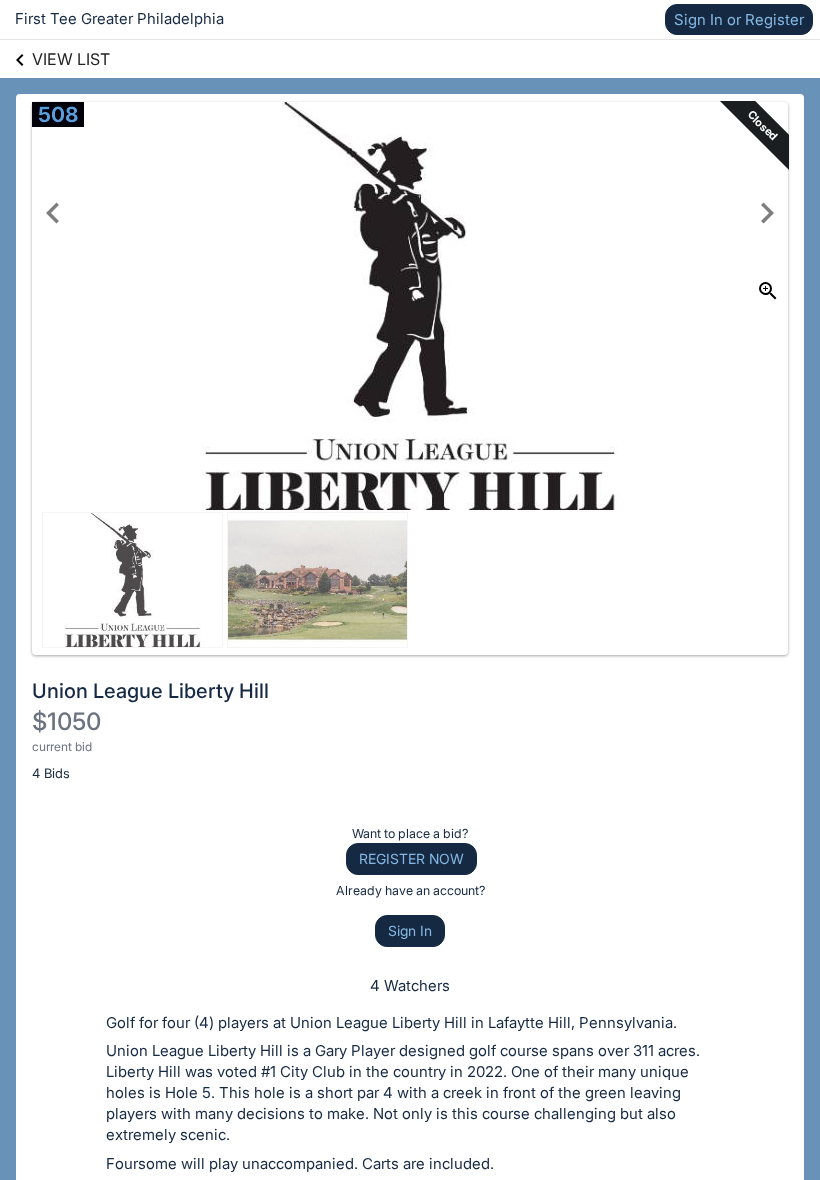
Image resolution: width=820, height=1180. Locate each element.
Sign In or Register (739, 19)
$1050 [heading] (66, 721)
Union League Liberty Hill (150, 691)
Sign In (410, 930)
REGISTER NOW (411, 858)
